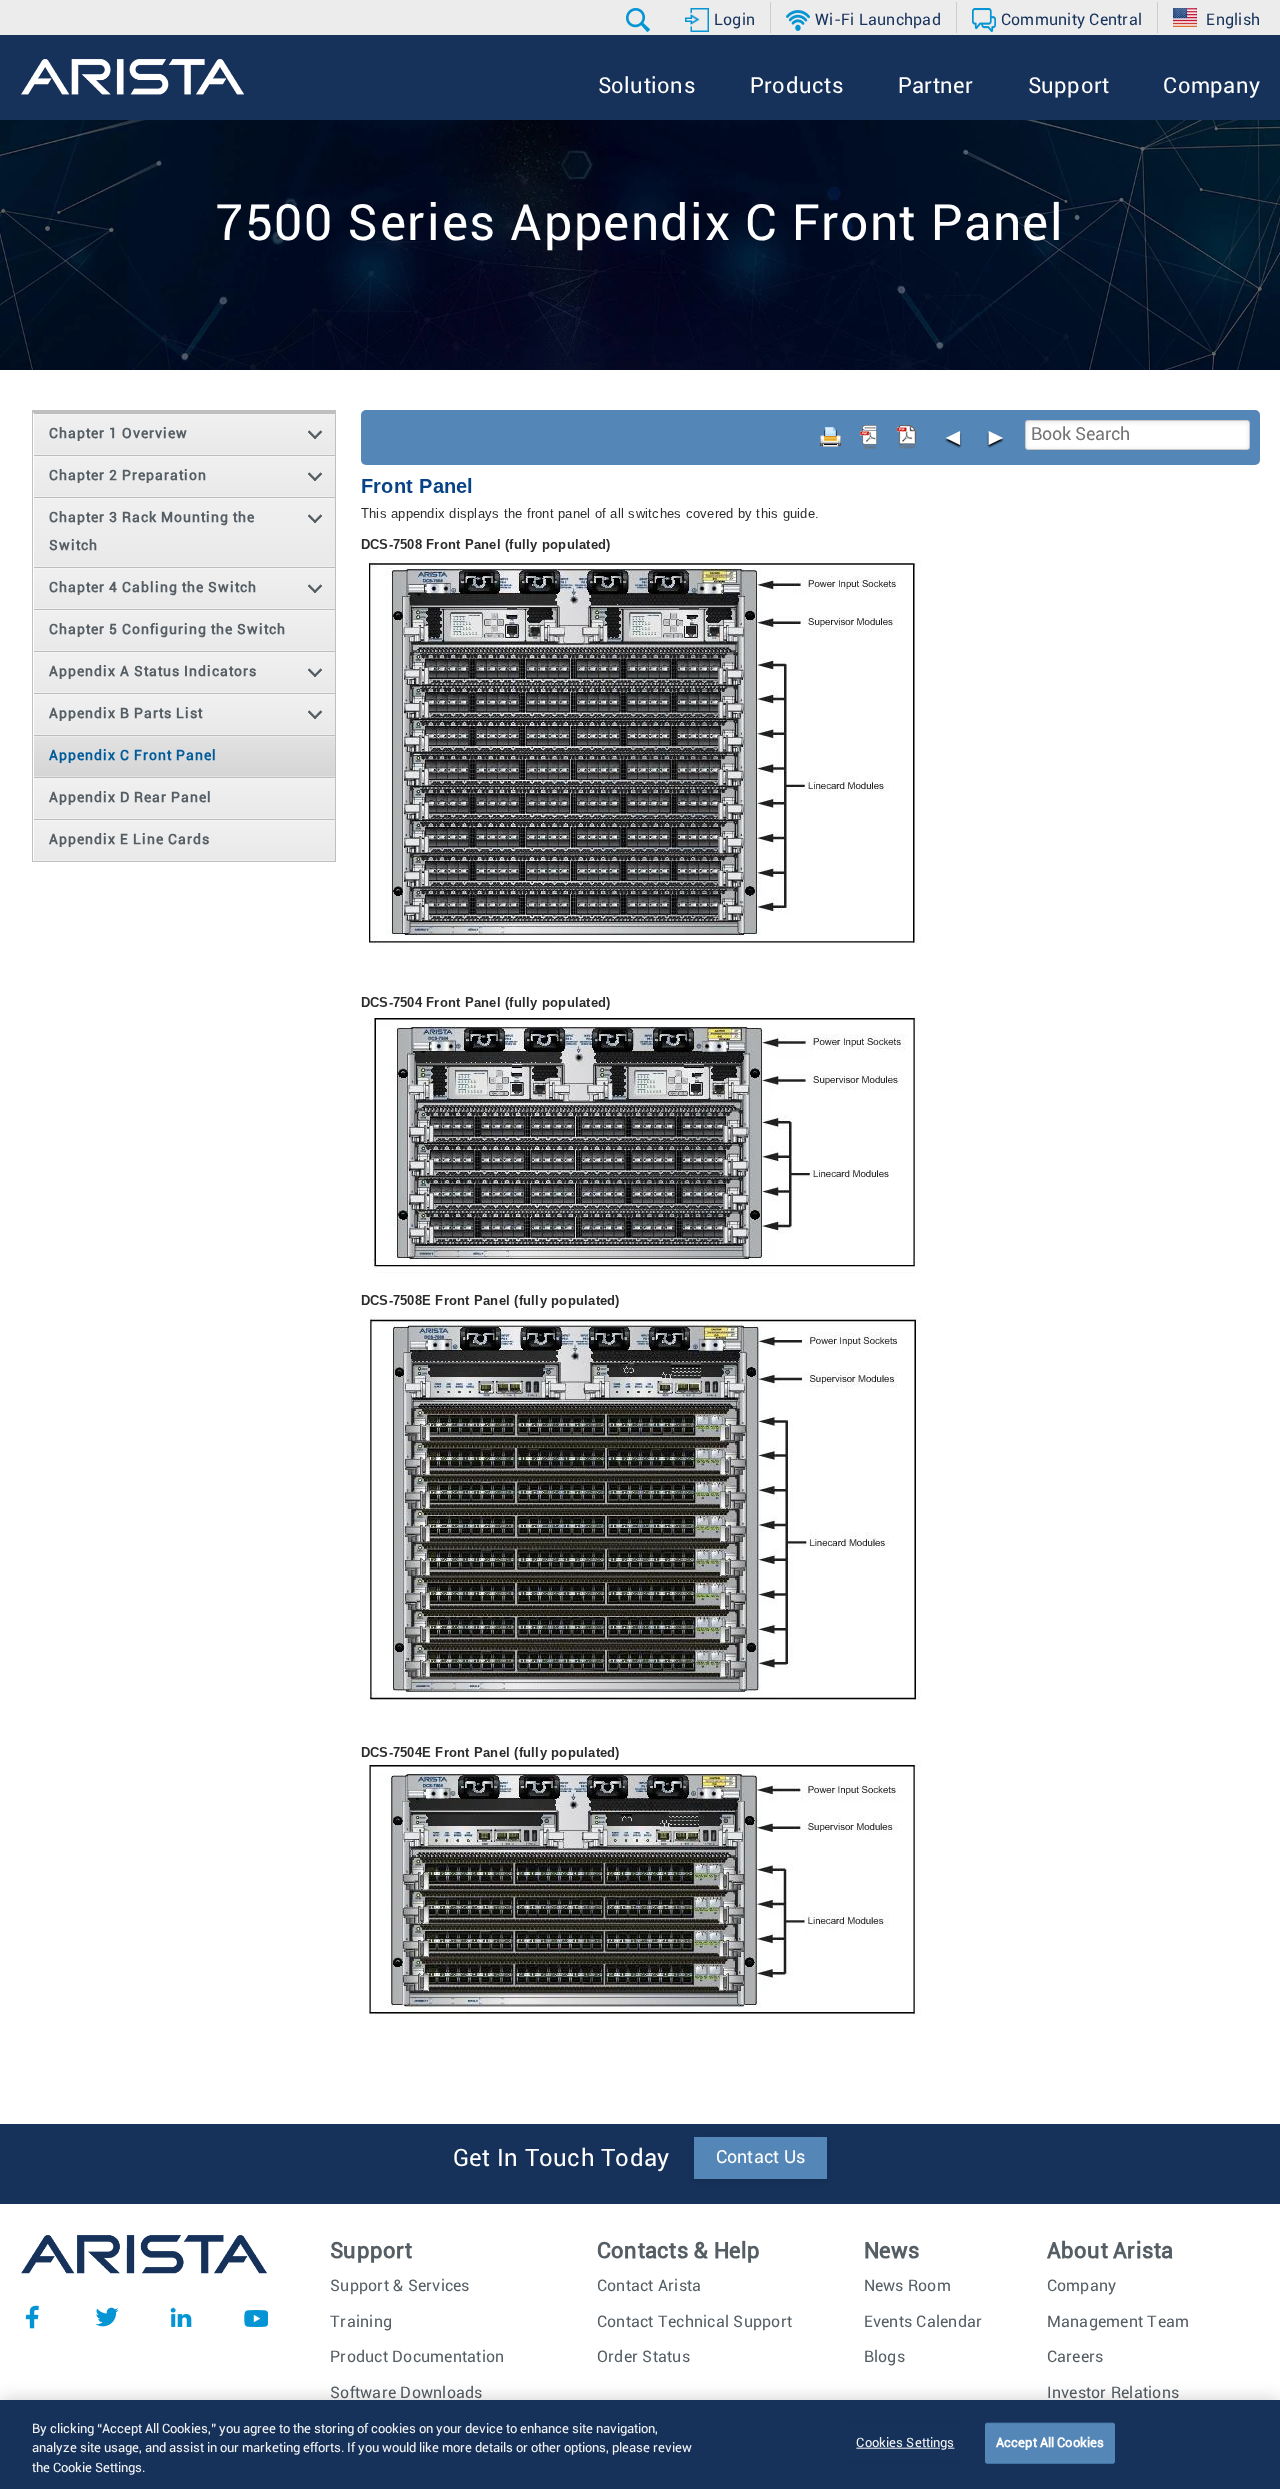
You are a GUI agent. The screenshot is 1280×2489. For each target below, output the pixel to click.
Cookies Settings (905, 2442)
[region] (640, 2444)
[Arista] (132, 77)
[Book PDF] (869, 437)
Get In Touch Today (561, 2159)
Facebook (32, 2317)
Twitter (107, 2317)
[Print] (831, 437)
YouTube (256, 2317)
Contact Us (761, 2158)
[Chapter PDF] (907, 437)
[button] (640, 20)
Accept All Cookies (1050, 2442)
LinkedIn (181, 2317)
